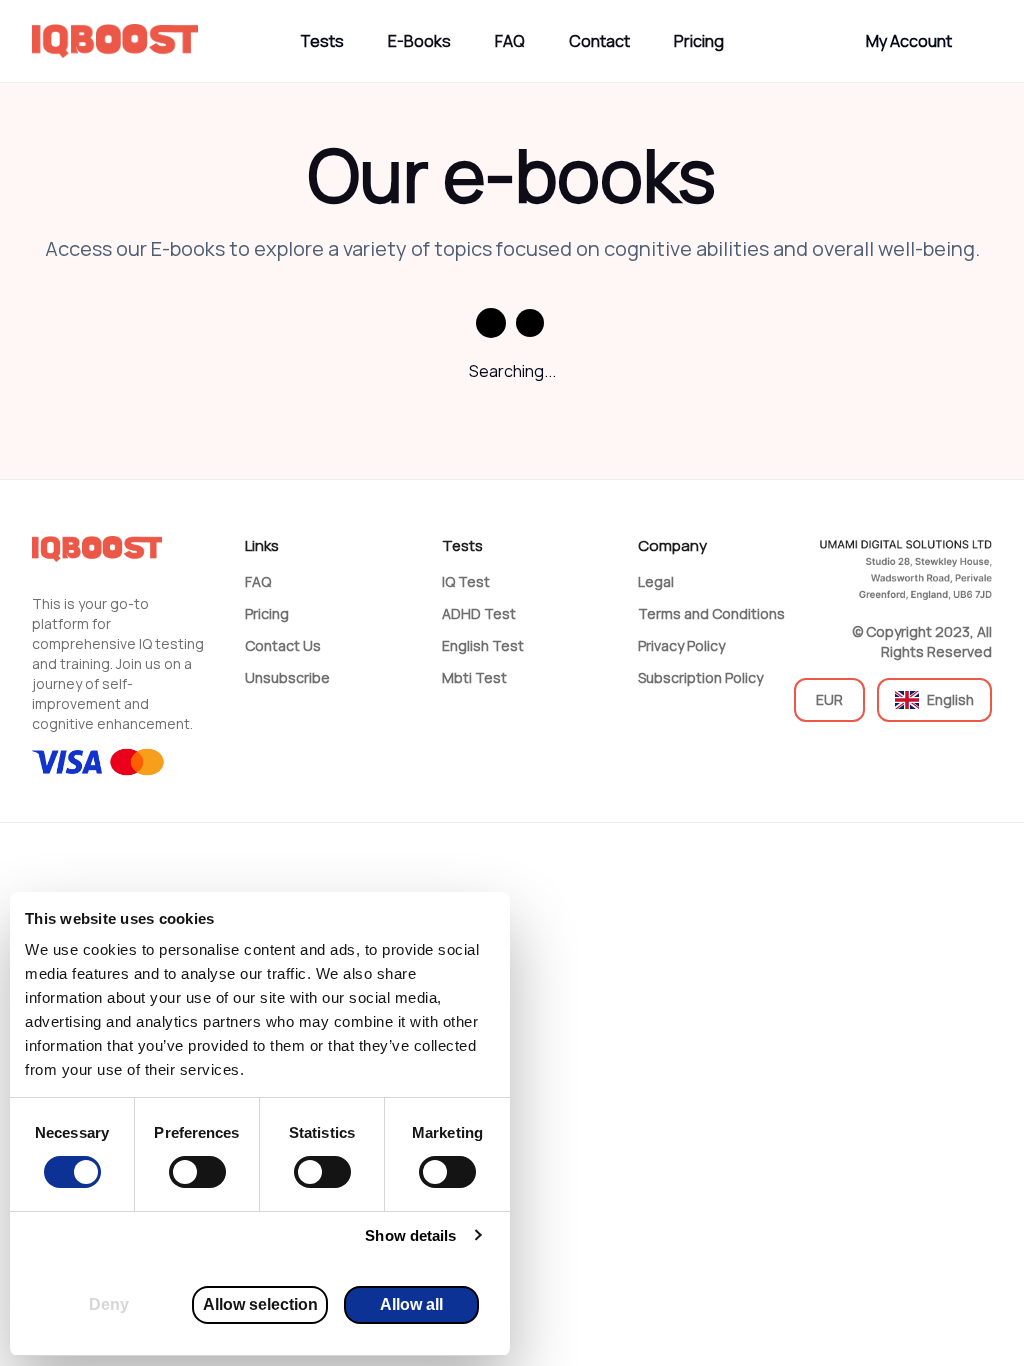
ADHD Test (479, 613)
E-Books (419, 41)
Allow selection (260, 1304)
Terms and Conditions (711, 613)
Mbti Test (474, 677)
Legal (656, 581)
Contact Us (283, 645)
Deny (109, 1304)
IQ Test (466, 581)
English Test (483, 645)
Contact (599, 41)
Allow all (411, 1304)
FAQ (510, 41)
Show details (410, 1235)
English (950, 699)
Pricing (699, 41)
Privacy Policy (681, 645)
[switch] (197, 1172)
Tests (322, 41)
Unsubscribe (287, 677)
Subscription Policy (700, 677)
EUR (829, 699)
